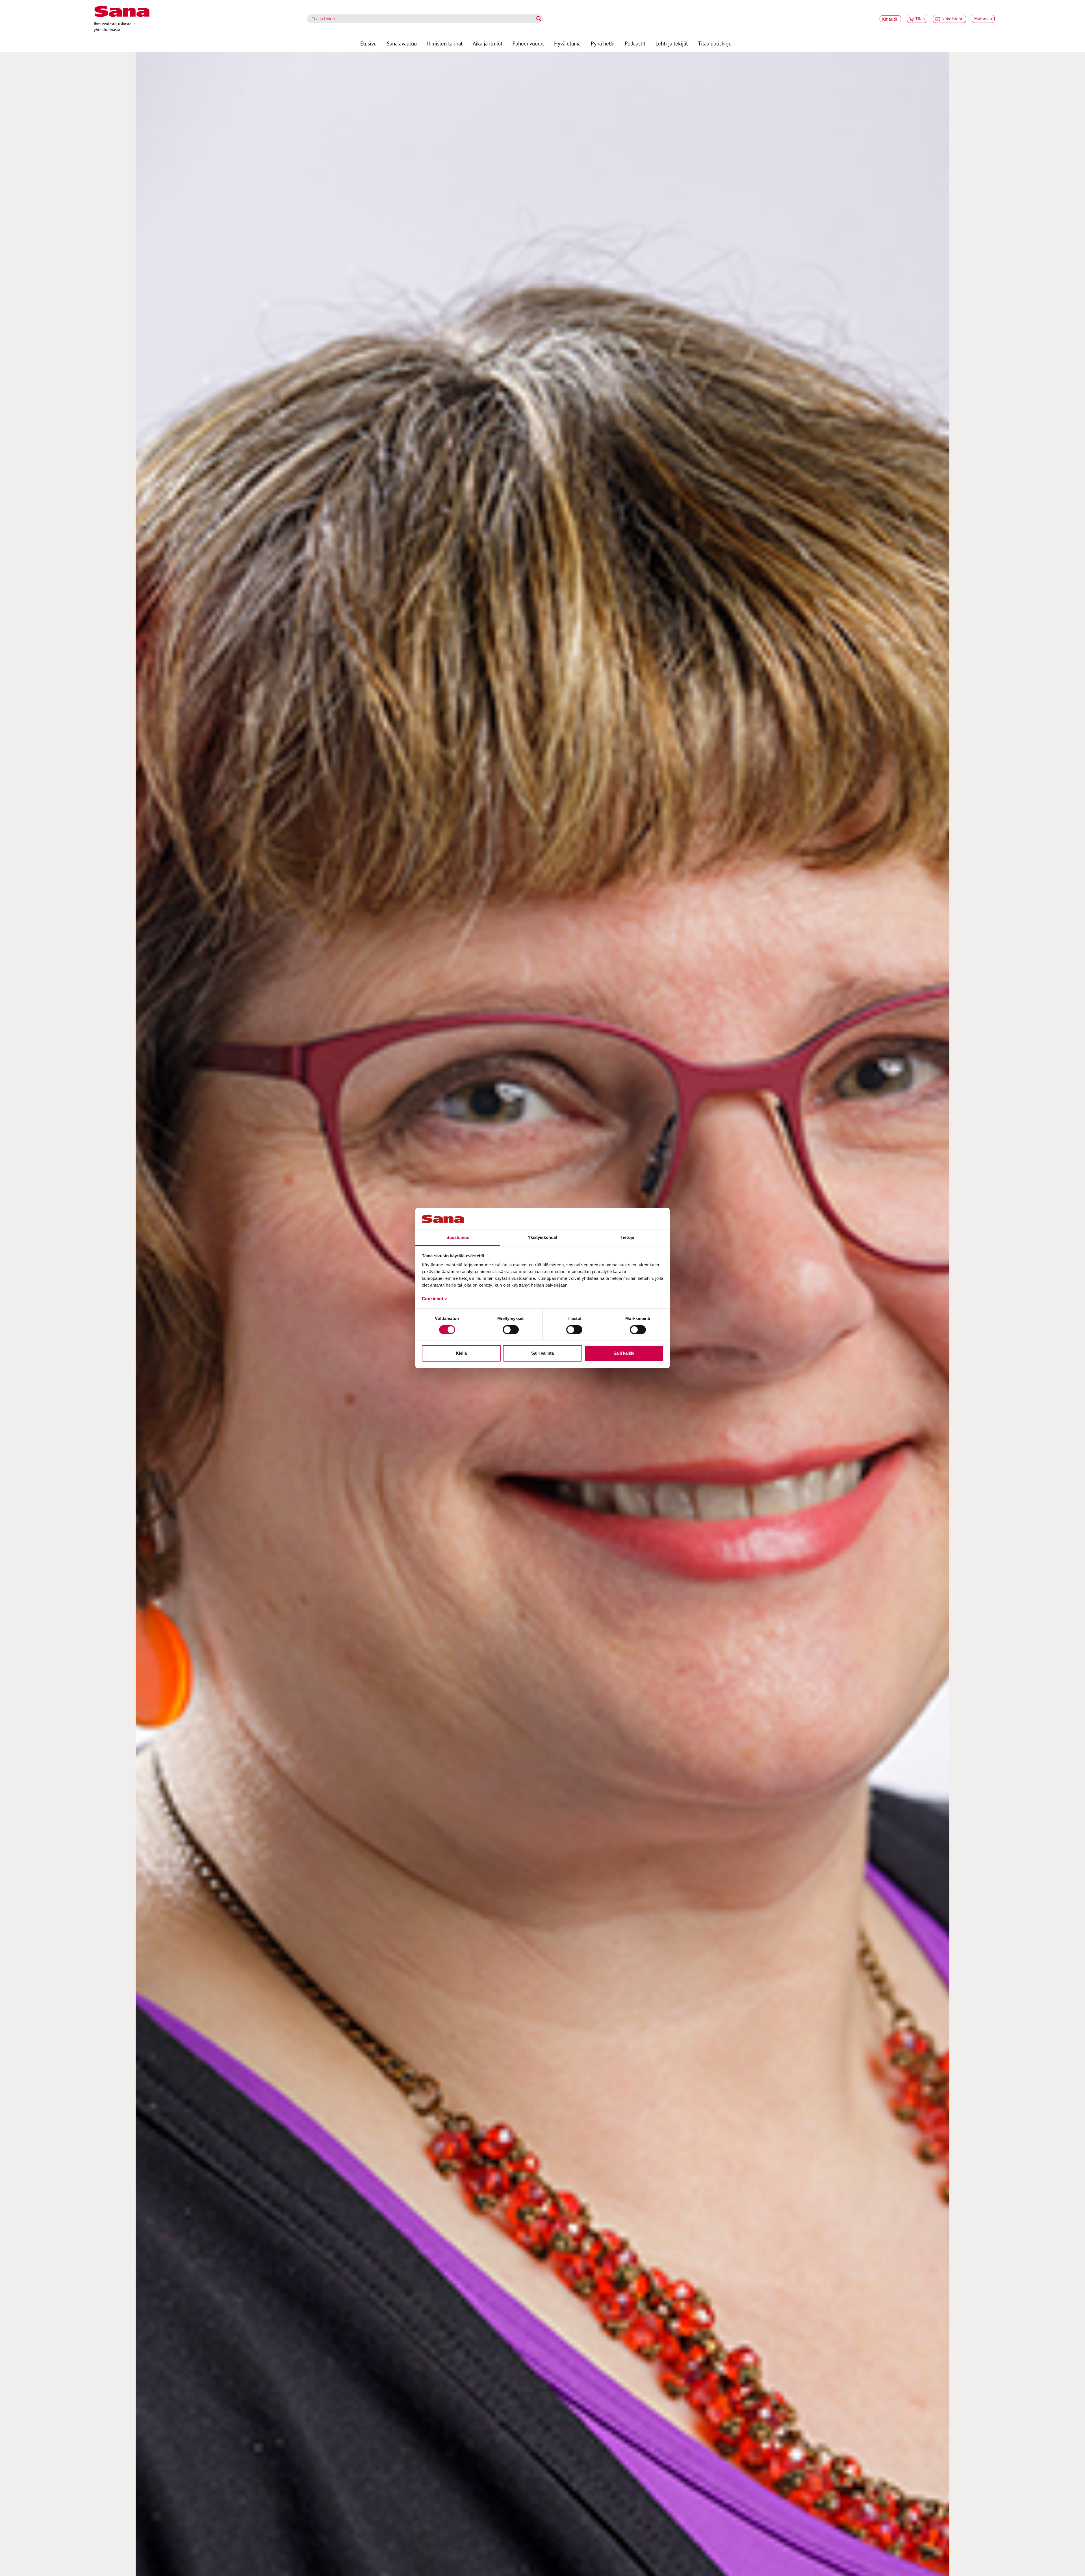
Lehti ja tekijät (672, 43)
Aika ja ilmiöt (488, 43)
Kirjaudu (890, 19)
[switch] (511, 1330)
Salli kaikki (624, 1353)
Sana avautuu (402, 43)
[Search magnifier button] (539, 19)
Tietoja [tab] (627, 1237)
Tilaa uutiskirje (715, 43)
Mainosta (983, 19)
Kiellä (461, 1353)
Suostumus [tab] (458, 1237)
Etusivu (368, 43)
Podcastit (635, 43)
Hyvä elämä (567, 43)
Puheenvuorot (528, 43)
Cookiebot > (435, 1299)
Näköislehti (952, 19)
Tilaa (920, 19)
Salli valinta (542, 1353)
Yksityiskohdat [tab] (542, 1237)
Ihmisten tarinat (445, 43)
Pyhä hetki (603, 43)
